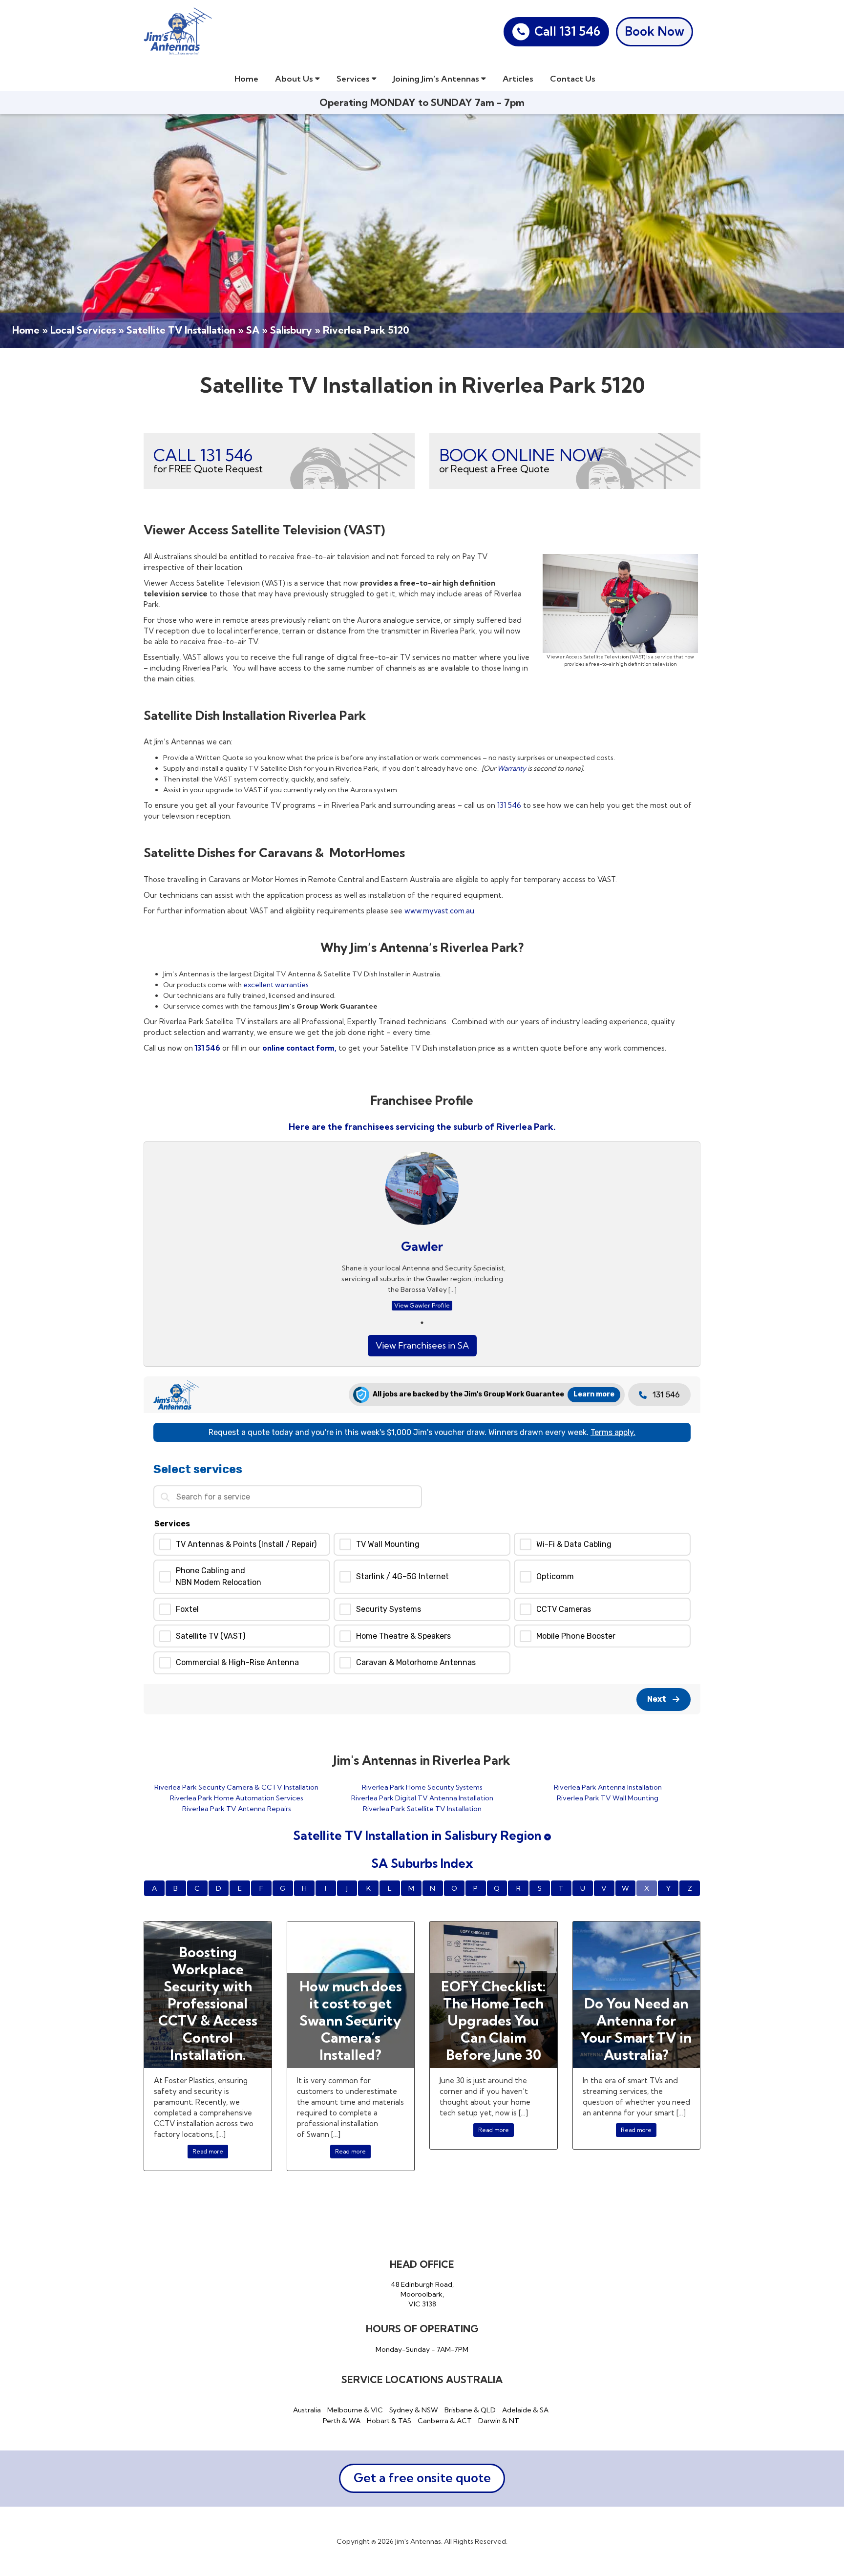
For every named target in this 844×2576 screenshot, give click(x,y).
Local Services (83, 330)
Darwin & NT (499, 2421)
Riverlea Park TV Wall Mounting (608, 1798)
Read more (208, 2151)
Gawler (422, 1246)
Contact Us (573, 78)
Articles (518, 78)
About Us (295, 78)
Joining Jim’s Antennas (437, 78)
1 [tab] (422, 1323)
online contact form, (299, 1048)
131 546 (509, 805)
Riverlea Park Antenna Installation (608, 1787)
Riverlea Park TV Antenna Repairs (237, 1809)
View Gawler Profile (422, 1305)
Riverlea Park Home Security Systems (422, 1787)
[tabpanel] (422, 1234)
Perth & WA (342, 2421)
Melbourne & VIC (355, 2410)
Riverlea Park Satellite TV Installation (422, 1809)
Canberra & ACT (445, 2421)
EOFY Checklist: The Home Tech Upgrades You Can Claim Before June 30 (493, 2020)
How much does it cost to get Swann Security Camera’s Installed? (351, 2020)
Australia (307, 2410)
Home (246, 78)
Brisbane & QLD (470, 2410)
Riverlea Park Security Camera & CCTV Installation (236, 1787)
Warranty (512, 768)
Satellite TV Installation (181, 330)
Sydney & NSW (414, 2410)
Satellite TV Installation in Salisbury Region (419, 1835)
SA (253, 330)
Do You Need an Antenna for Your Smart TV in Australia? (636, 2029)
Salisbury (291, 330)
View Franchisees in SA (422, 1345)
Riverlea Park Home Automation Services (237, 1798)
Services (354, 78)
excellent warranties (276, 985)
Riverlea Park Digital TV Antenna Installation (422, 1798)
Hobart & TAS (389, 2421)
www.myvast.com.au (439, 911)
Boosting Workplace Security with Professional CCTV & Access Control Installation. (208, 2003)
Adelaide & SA (525, 2410)
